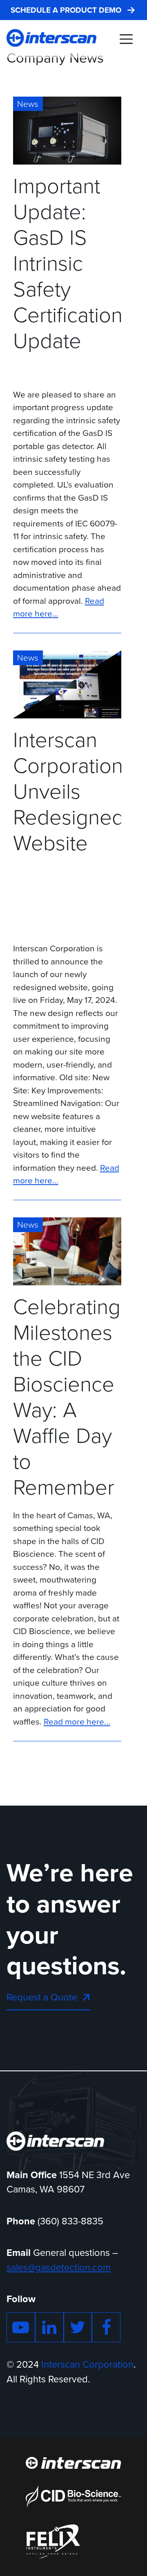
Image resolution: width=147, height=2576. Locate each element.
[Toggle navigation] (126, 39)
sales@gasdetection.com (59, 2267)
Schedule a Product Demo (66, 10)
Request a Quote (42, 1997)
